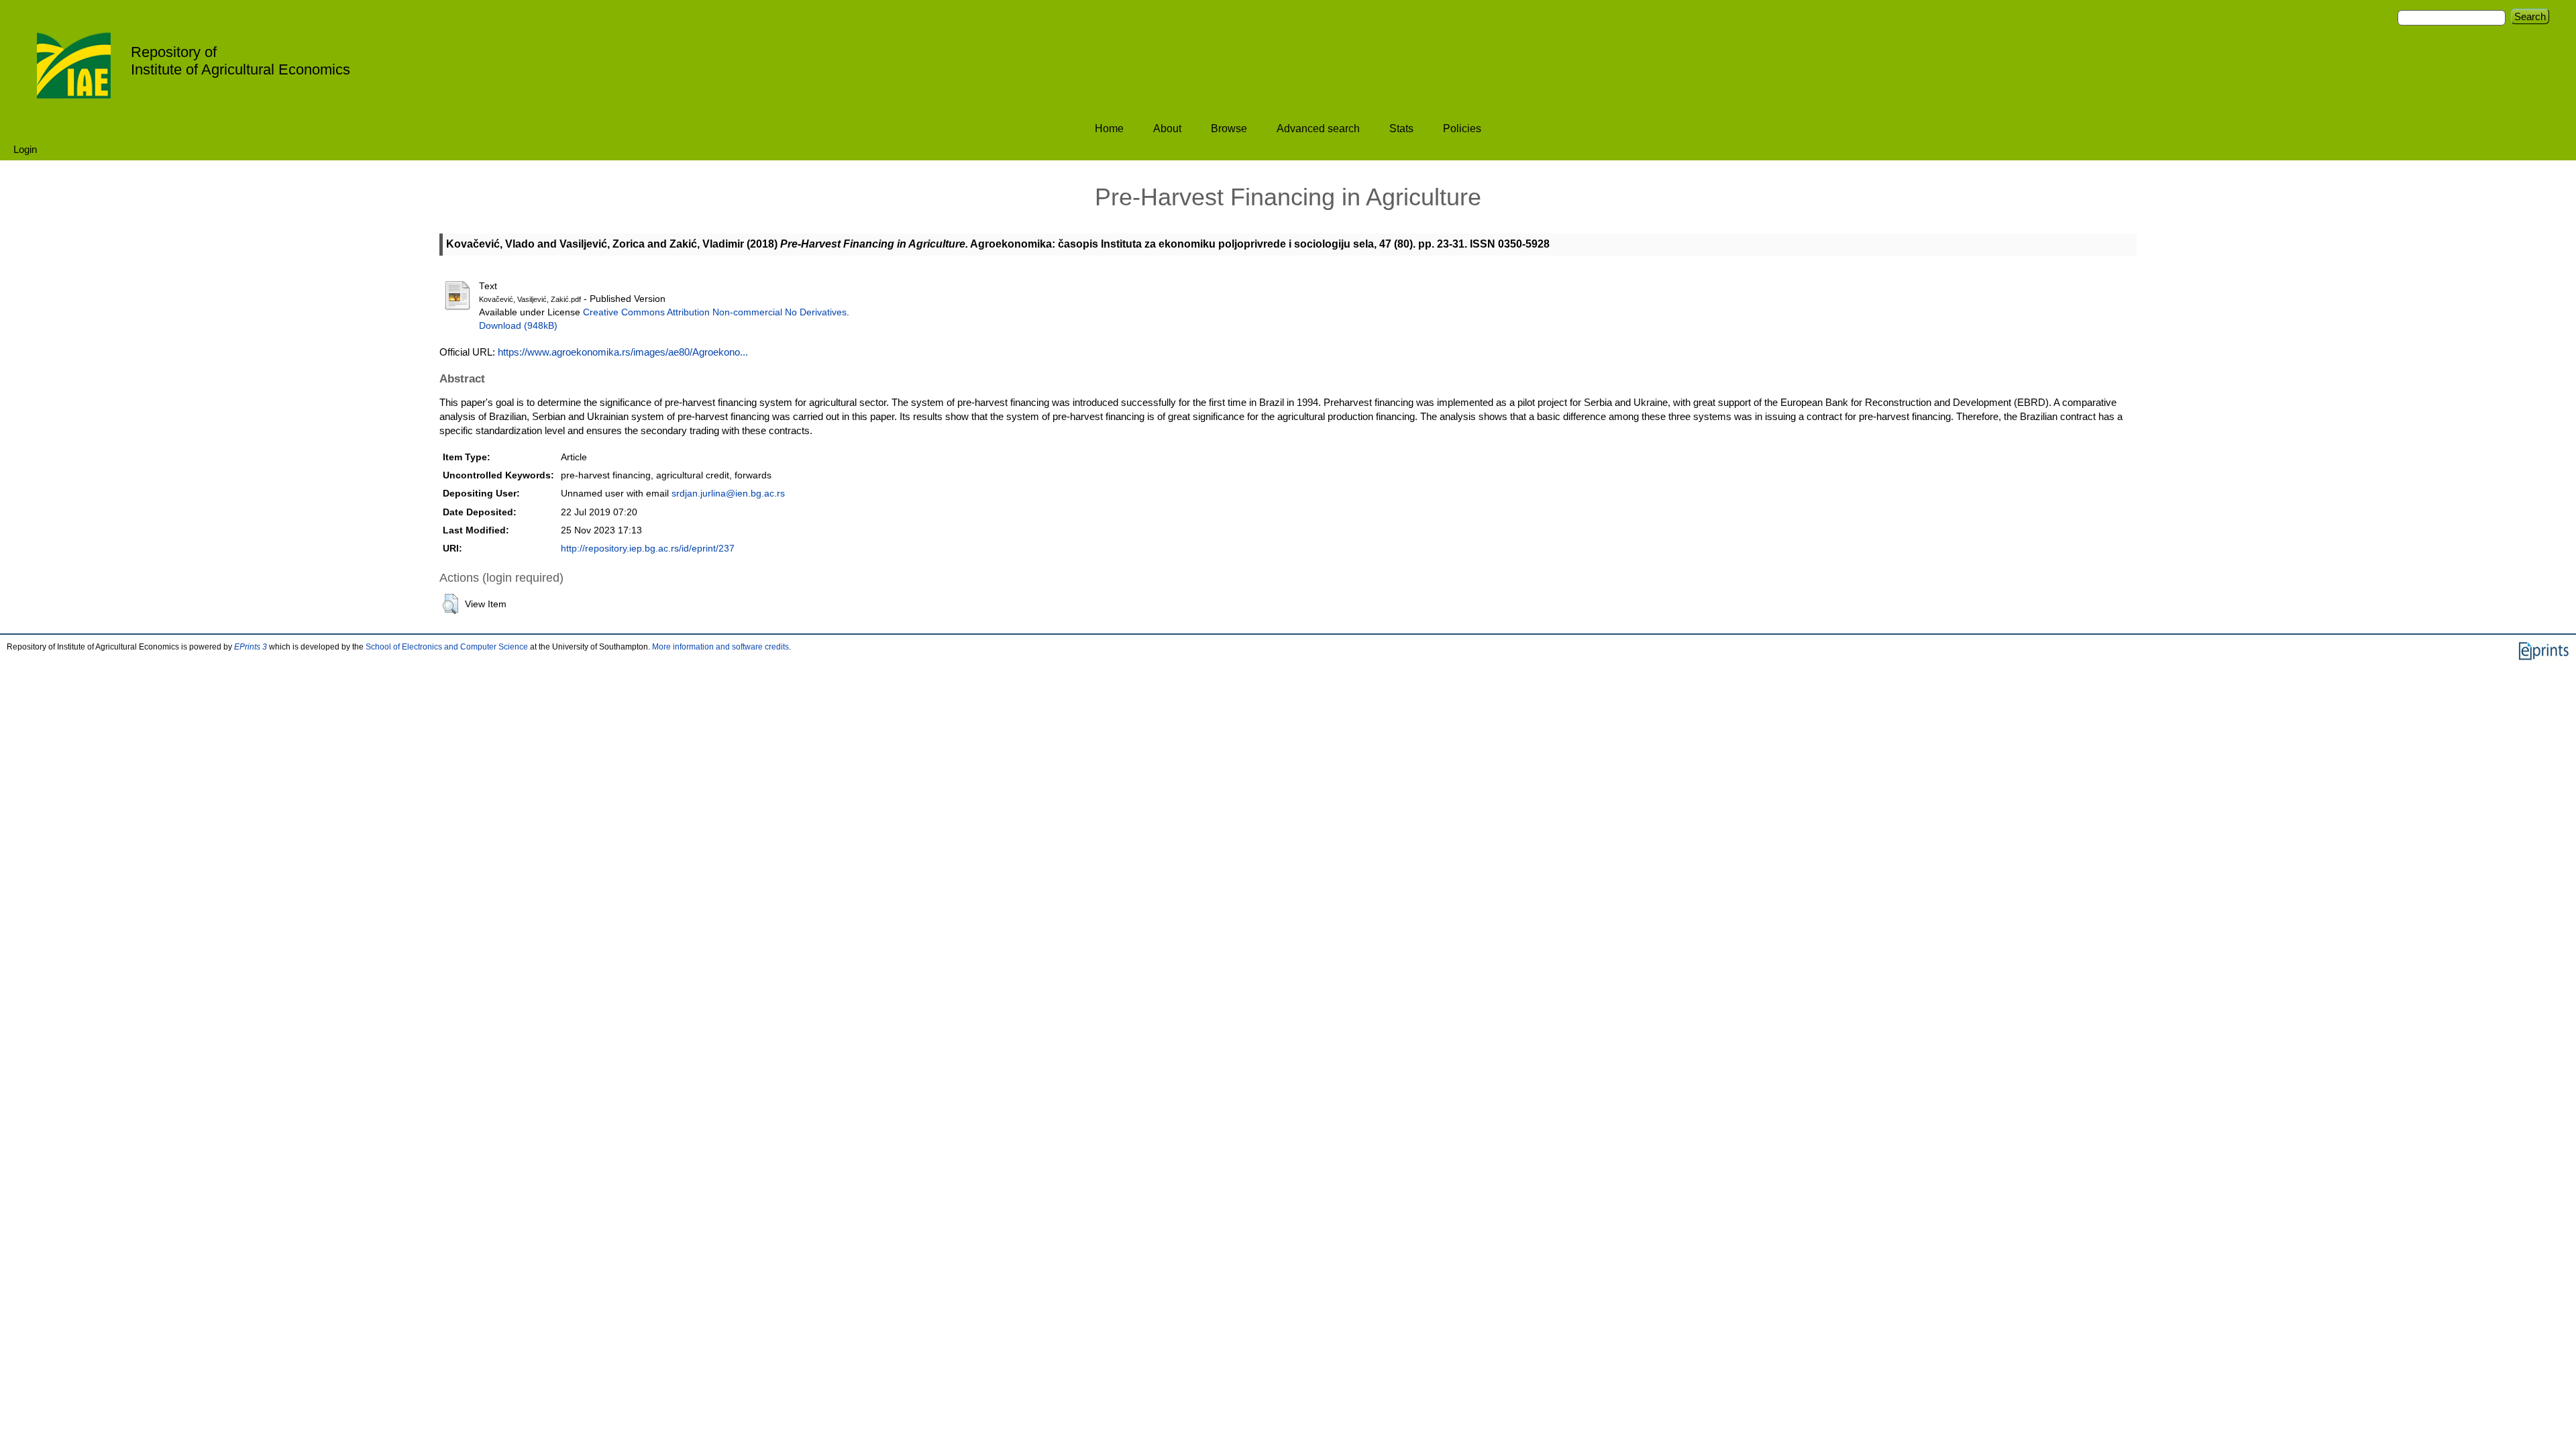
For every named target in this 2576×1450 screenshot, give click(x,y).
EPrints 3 (251, 647)
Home (1109, 128)
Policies (1462, 128)
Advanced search (1318, 128)
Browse (1229, 128)
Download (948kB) (518, 326)
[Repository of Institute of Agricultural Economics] (74, 64)
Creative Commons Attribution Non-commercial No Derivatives (715, 312)
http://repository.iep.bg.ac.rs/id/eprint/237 (648, 549)
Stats (1401, 128)
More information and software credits (720, 647)
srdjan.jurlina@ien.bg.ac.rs (728, 494)
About (1167, 128)
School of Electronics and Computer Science (447, 647)
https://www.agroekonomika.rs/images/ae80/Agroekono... (623, 352)
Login (25, 149)
